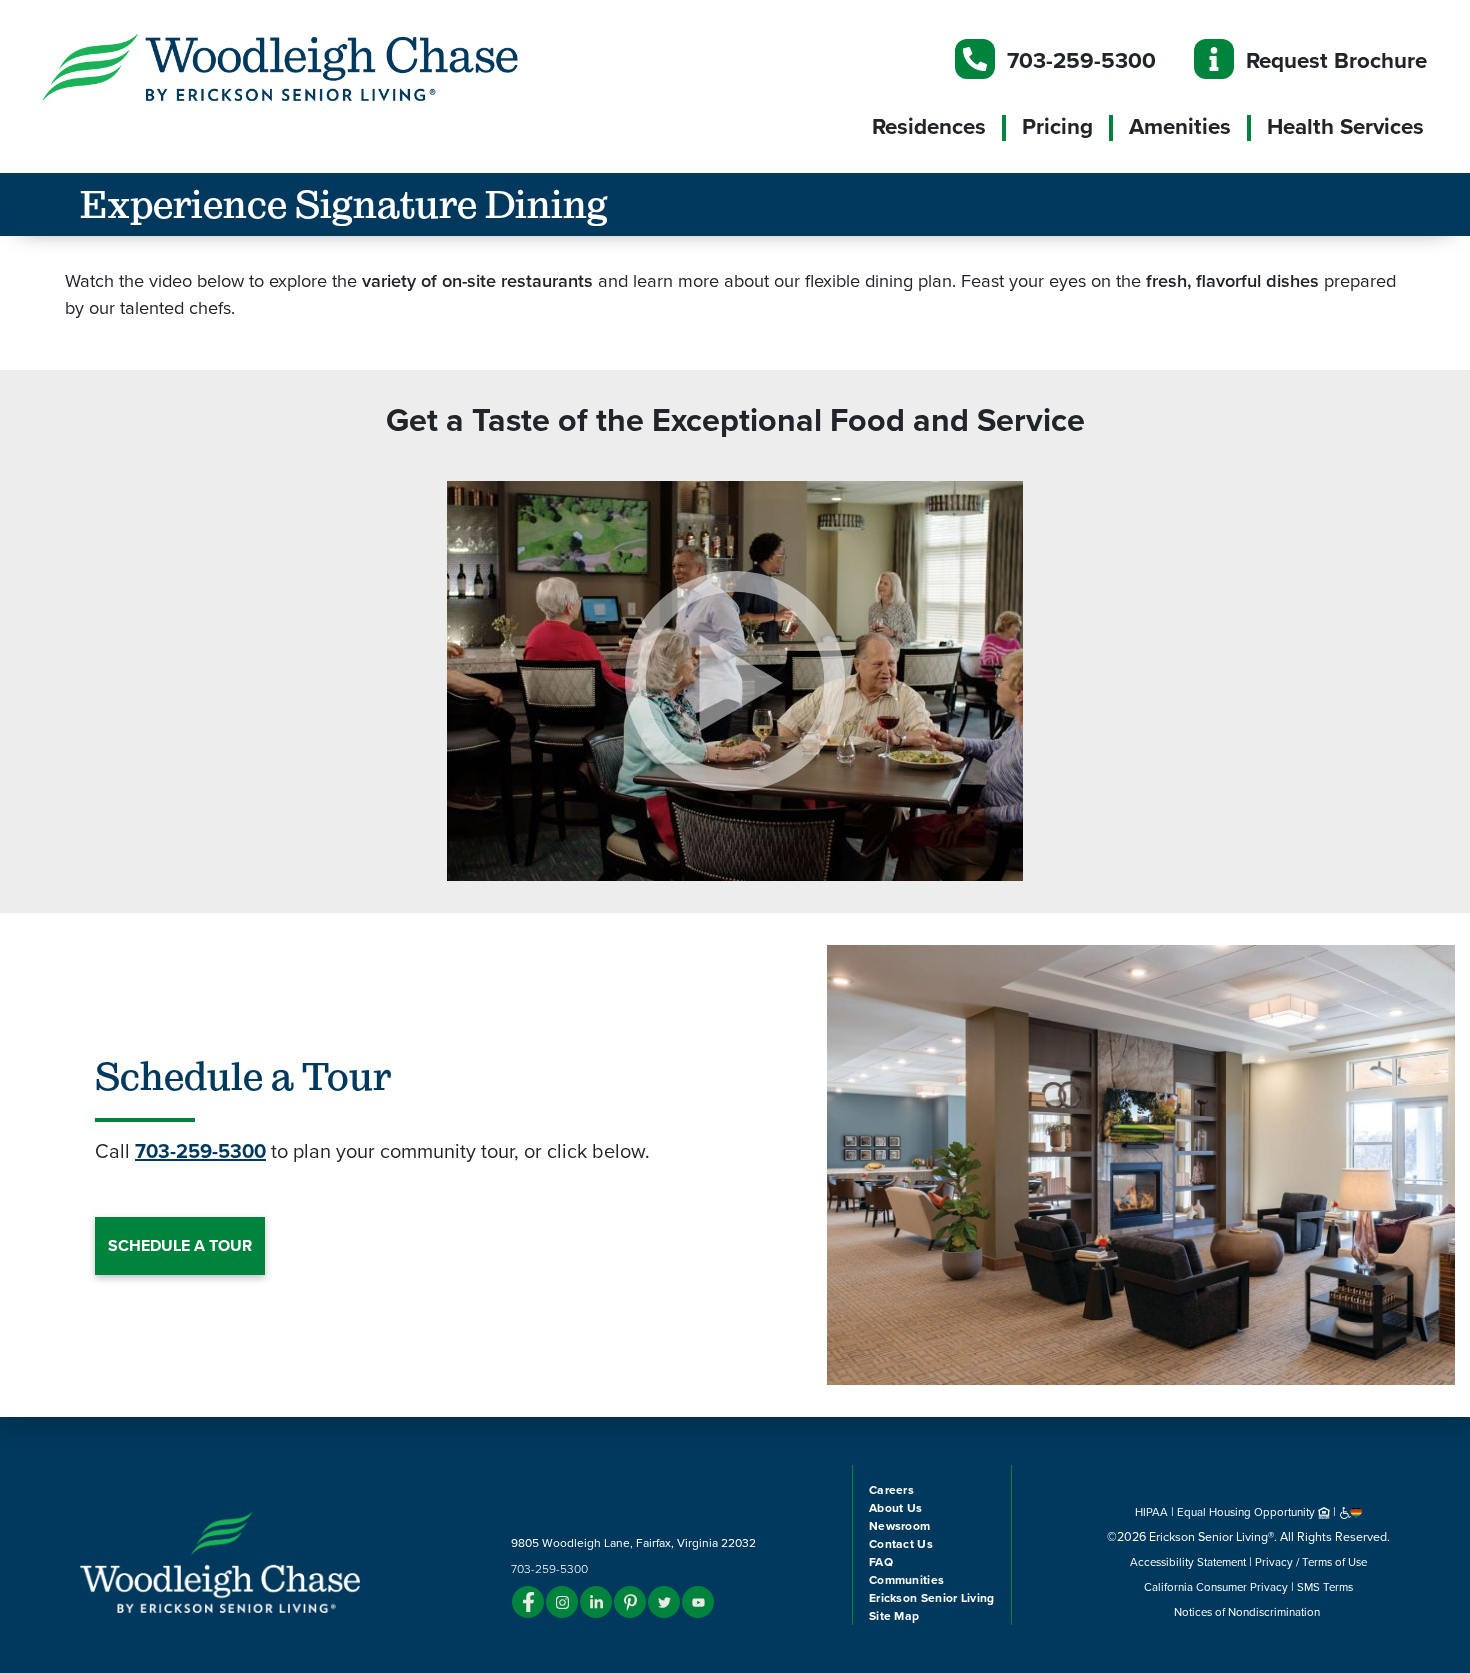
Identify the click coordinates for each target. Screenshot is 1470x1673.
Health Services (1345, 127)
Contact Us (901, 1544)
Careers (891, 1490)
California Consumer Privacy (1216, 1587)
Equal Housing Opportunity (1247, 1512)
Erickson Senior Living (932, 1598)
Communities (906, 1580)
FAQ (881, 1562)
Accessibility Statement (1188, 1562)
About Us (895, 1508)
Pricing (1057, 127)
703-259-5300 (1081, 60)
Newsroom (899, 1526)
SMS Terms (1325, 1587)
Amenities (1180, 127)
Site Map (894, 1616)
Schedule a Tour (180, 1246)
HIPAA (1151, 1512)
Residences (929, 127)
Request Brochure (1336, 60)
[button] (320, 66)
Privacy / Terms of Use (1311, 1562)
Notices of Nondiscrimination (1248, 1612)
